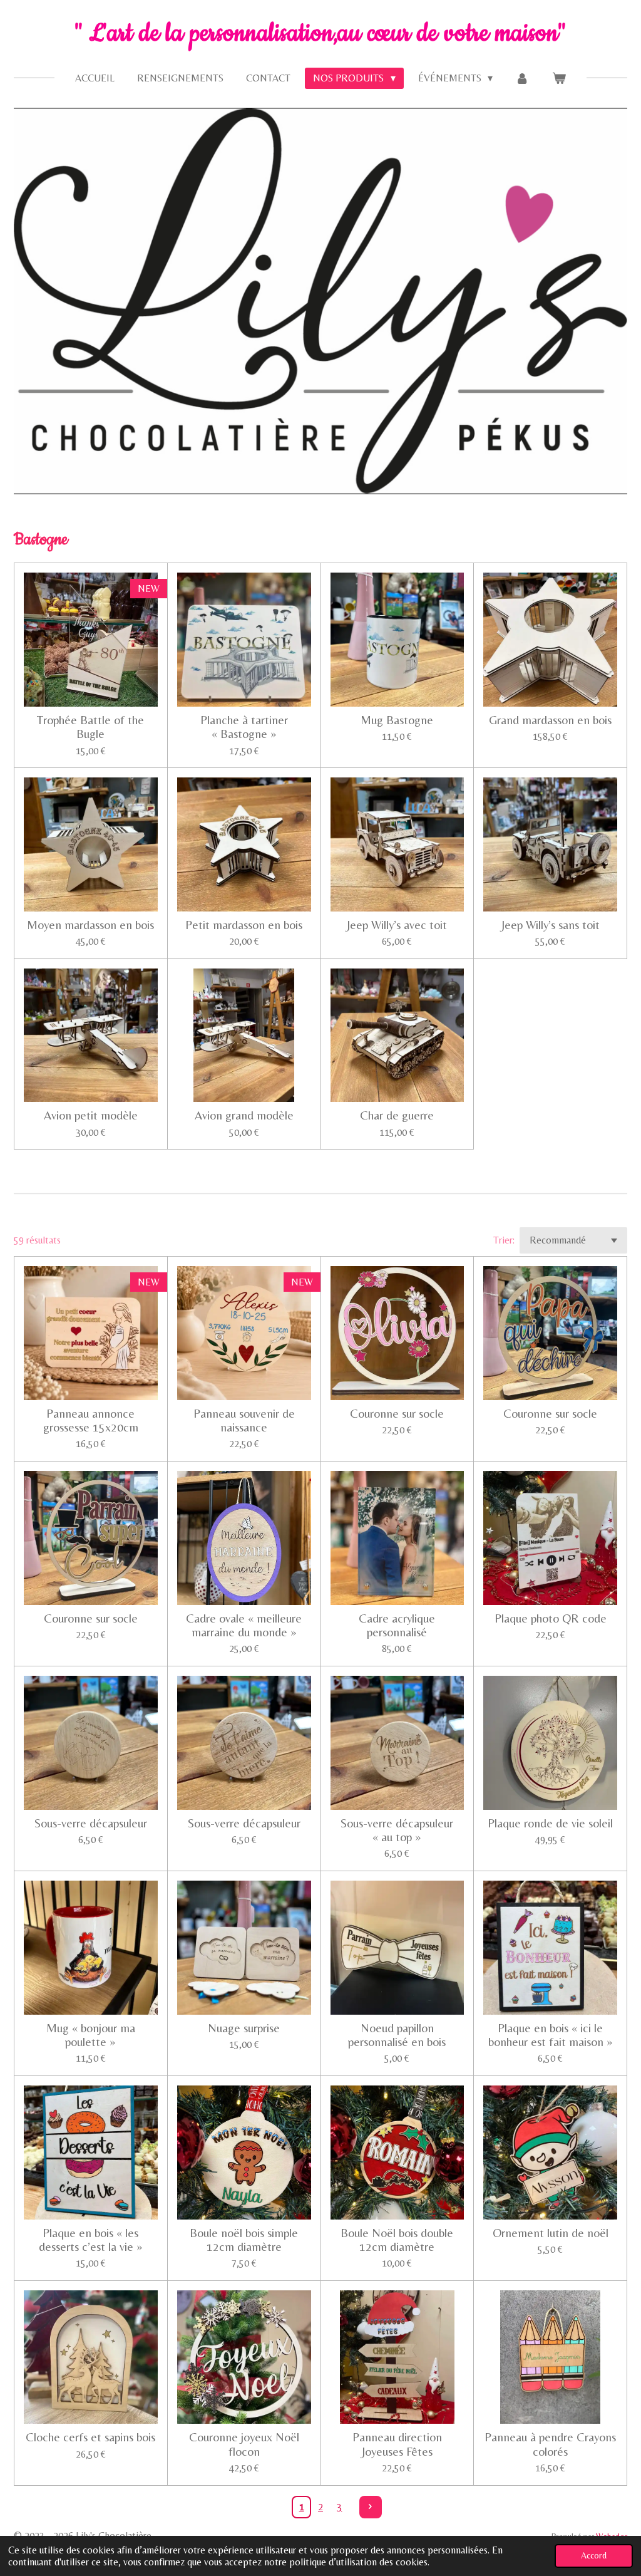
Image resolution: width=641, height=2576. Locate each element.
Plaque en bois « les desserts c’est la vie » (91, 2240)
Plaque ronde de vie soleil (550, 1823)
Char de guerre (397, 1115)
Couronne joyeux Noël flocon (244, 2444)
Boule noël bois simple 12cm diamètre (244, 2240)
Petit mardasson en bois (244, 925)
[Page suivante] (371, 2507)
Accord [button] (594, 2555)
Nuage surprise (244, 2028)
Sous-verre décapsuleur (91, 1823)
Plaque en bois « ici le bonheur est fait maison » (551, 2035)
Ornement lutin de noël (551, 2233)
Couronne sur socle (397, 1413)
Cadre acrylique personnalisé (397, 1625)
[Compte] (522, 78)
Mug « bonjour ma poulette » (91, 2035)
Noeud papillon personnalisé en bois (397, 2035)
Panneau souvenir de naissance (244, 1420)
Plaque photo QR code (551, 1618)
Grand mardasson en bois (550, 720)
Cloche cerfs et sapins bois (90, 2437)
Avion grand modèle (244, 1115)
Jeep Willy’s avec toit (397, 925)
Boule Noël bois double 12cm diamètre (397, 2240)
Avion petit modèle (91, 1115)
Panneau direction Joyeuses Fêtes (397, 2444)
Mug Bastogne (397, 720)
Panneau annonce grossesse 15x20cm (91, 1420)
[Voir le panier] (558, 78)
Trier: (504, 1240)
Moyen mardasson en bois (90, 925)
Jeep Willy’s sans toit (551, 925)
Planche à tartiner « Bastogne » (244, 727)
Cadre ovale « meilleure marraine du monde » (244, 1625)
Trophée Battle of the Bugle (90, 727)
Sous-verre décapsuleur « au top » (397, 1830)
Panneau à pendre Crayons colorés (550, 2444)
